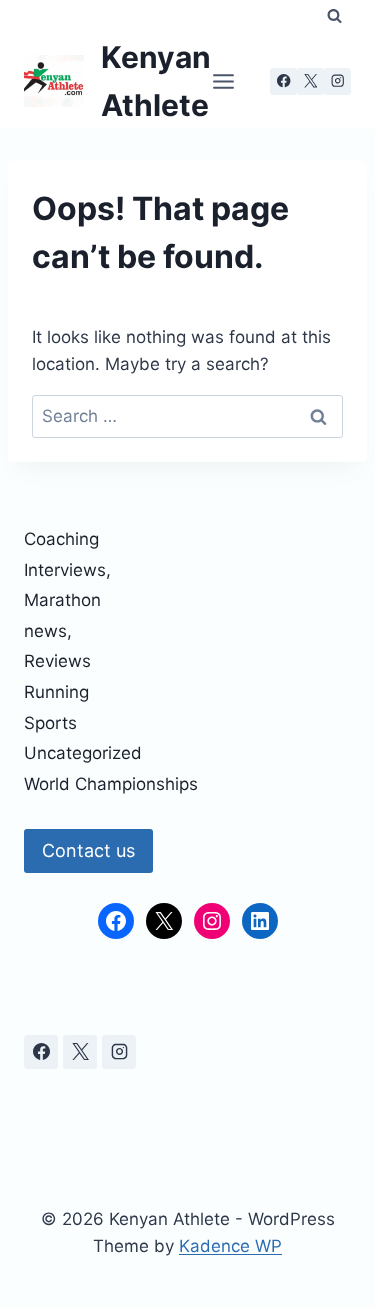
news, (48, 631)
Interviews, (67, 570)
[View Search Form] (334, 16)
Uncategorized (83, 753)
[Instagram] (337, 81)
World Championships (111, 784)
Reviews (57, 661)
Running (56, 692)
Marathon (62, 600)
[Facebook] (283, 81)
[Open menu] (223, 81)
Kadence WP (230, 1246)
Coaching (61, 539)
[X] (310, 81)
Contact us (88, 850)
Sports (50, 723)
